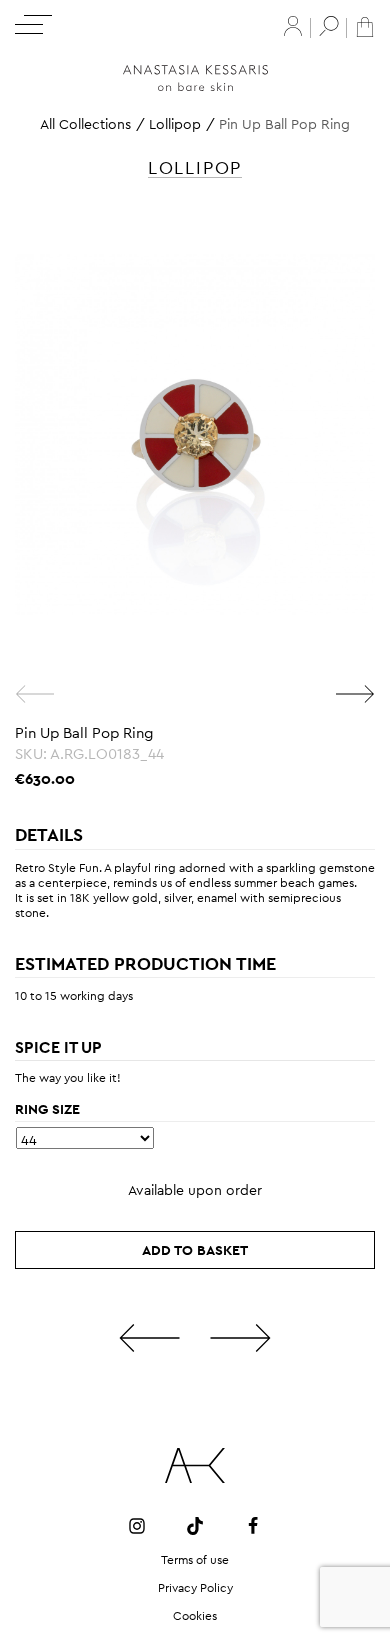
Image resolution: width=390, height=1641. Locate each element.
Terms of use (195, 1560)
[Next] (355, 694)
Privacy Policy (195, 1588)
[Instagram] (137, 1525)
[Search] (329, 26)
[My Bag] (365, 25)
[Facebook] (253, 1525)
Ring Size (47, 1109)
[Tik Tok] (195, 1525)
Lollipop (175, 124)
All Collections (85, 124)
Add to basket (195, 1250)
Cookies (195, 1616)
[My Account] (293, 26)
